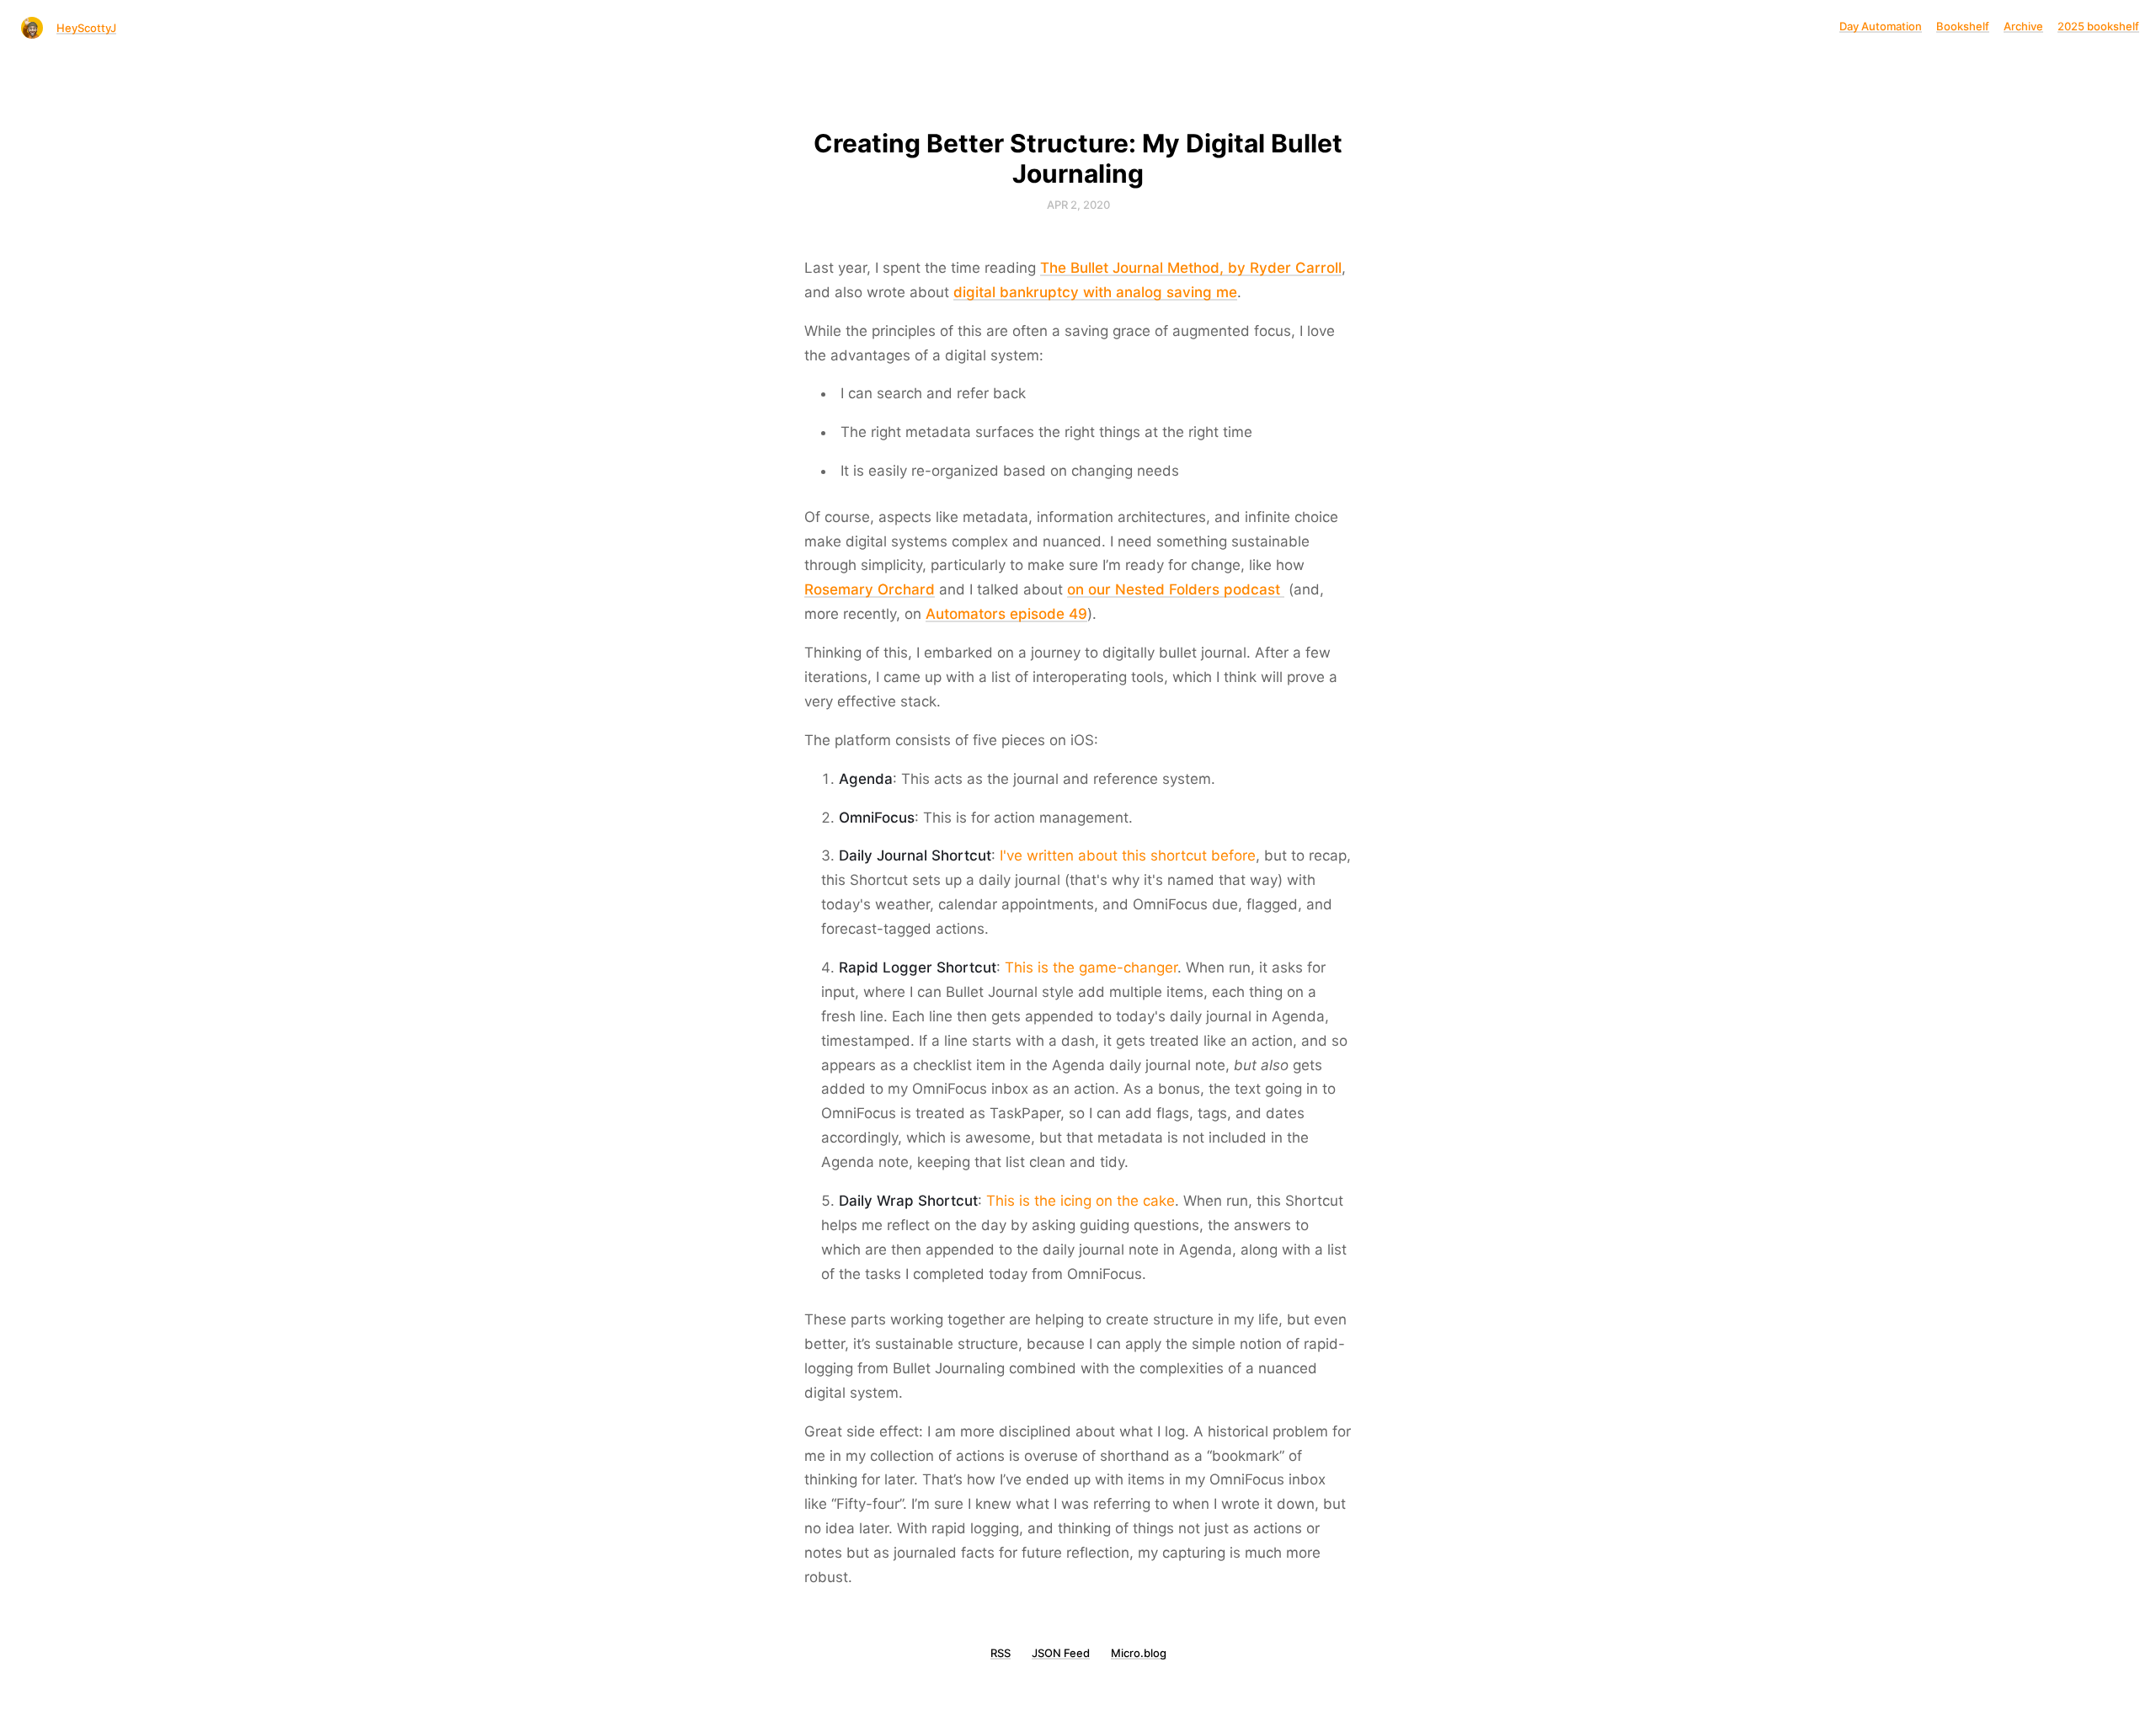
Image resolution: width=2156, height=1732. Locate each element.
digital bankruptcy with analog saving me (1095, 292)
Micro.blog (1139, 1653)
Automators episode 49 (1006, 614)
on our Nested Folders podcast (1176, 589)
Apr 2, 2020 (1078, 205)
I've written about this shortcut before (1128, 855)
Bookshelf (1963, 26)
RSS (1001, 1653)
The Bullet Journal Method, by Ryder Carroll (1191, 268)
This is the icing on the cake (1081, 1201)
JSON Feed (1061, 1653)
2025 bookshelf (2098, 26)
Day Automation (1881, 26)
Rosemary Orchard (870, 589)
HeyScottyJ (86, 28)
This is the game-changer (1091, 967)
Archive (2023, 26)
